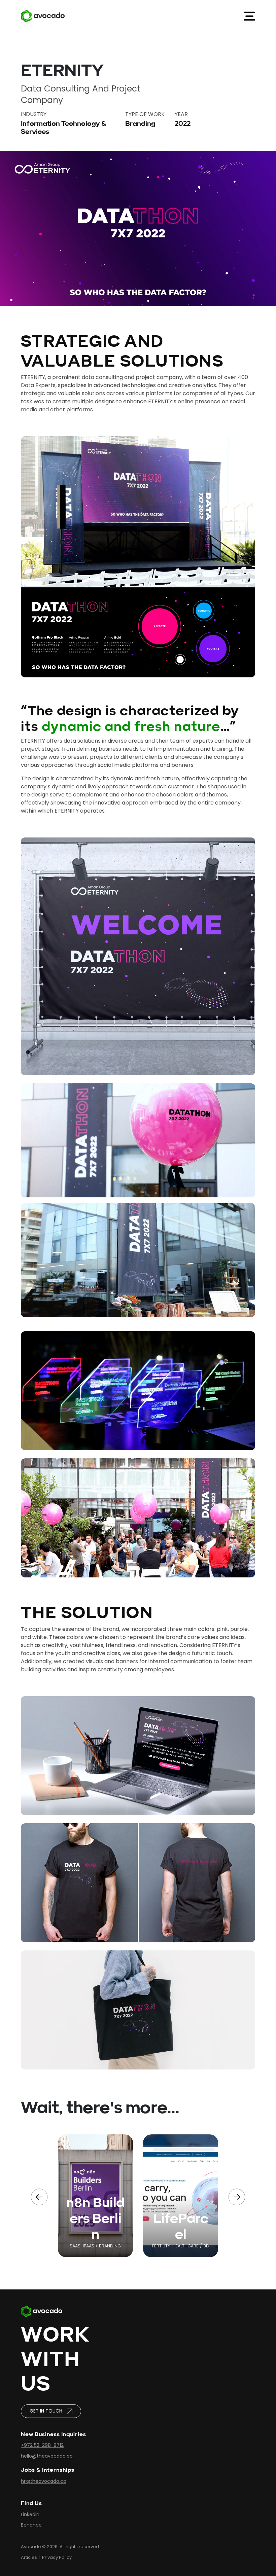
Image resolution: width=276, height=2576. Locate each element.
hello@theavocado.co (47, 2456)
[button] (237, 2197)
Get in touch (46, 2411)
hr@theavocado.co (44, 2481)
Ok (183, 2533)
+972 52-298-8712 (42, 2445)
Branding (140, 123)
